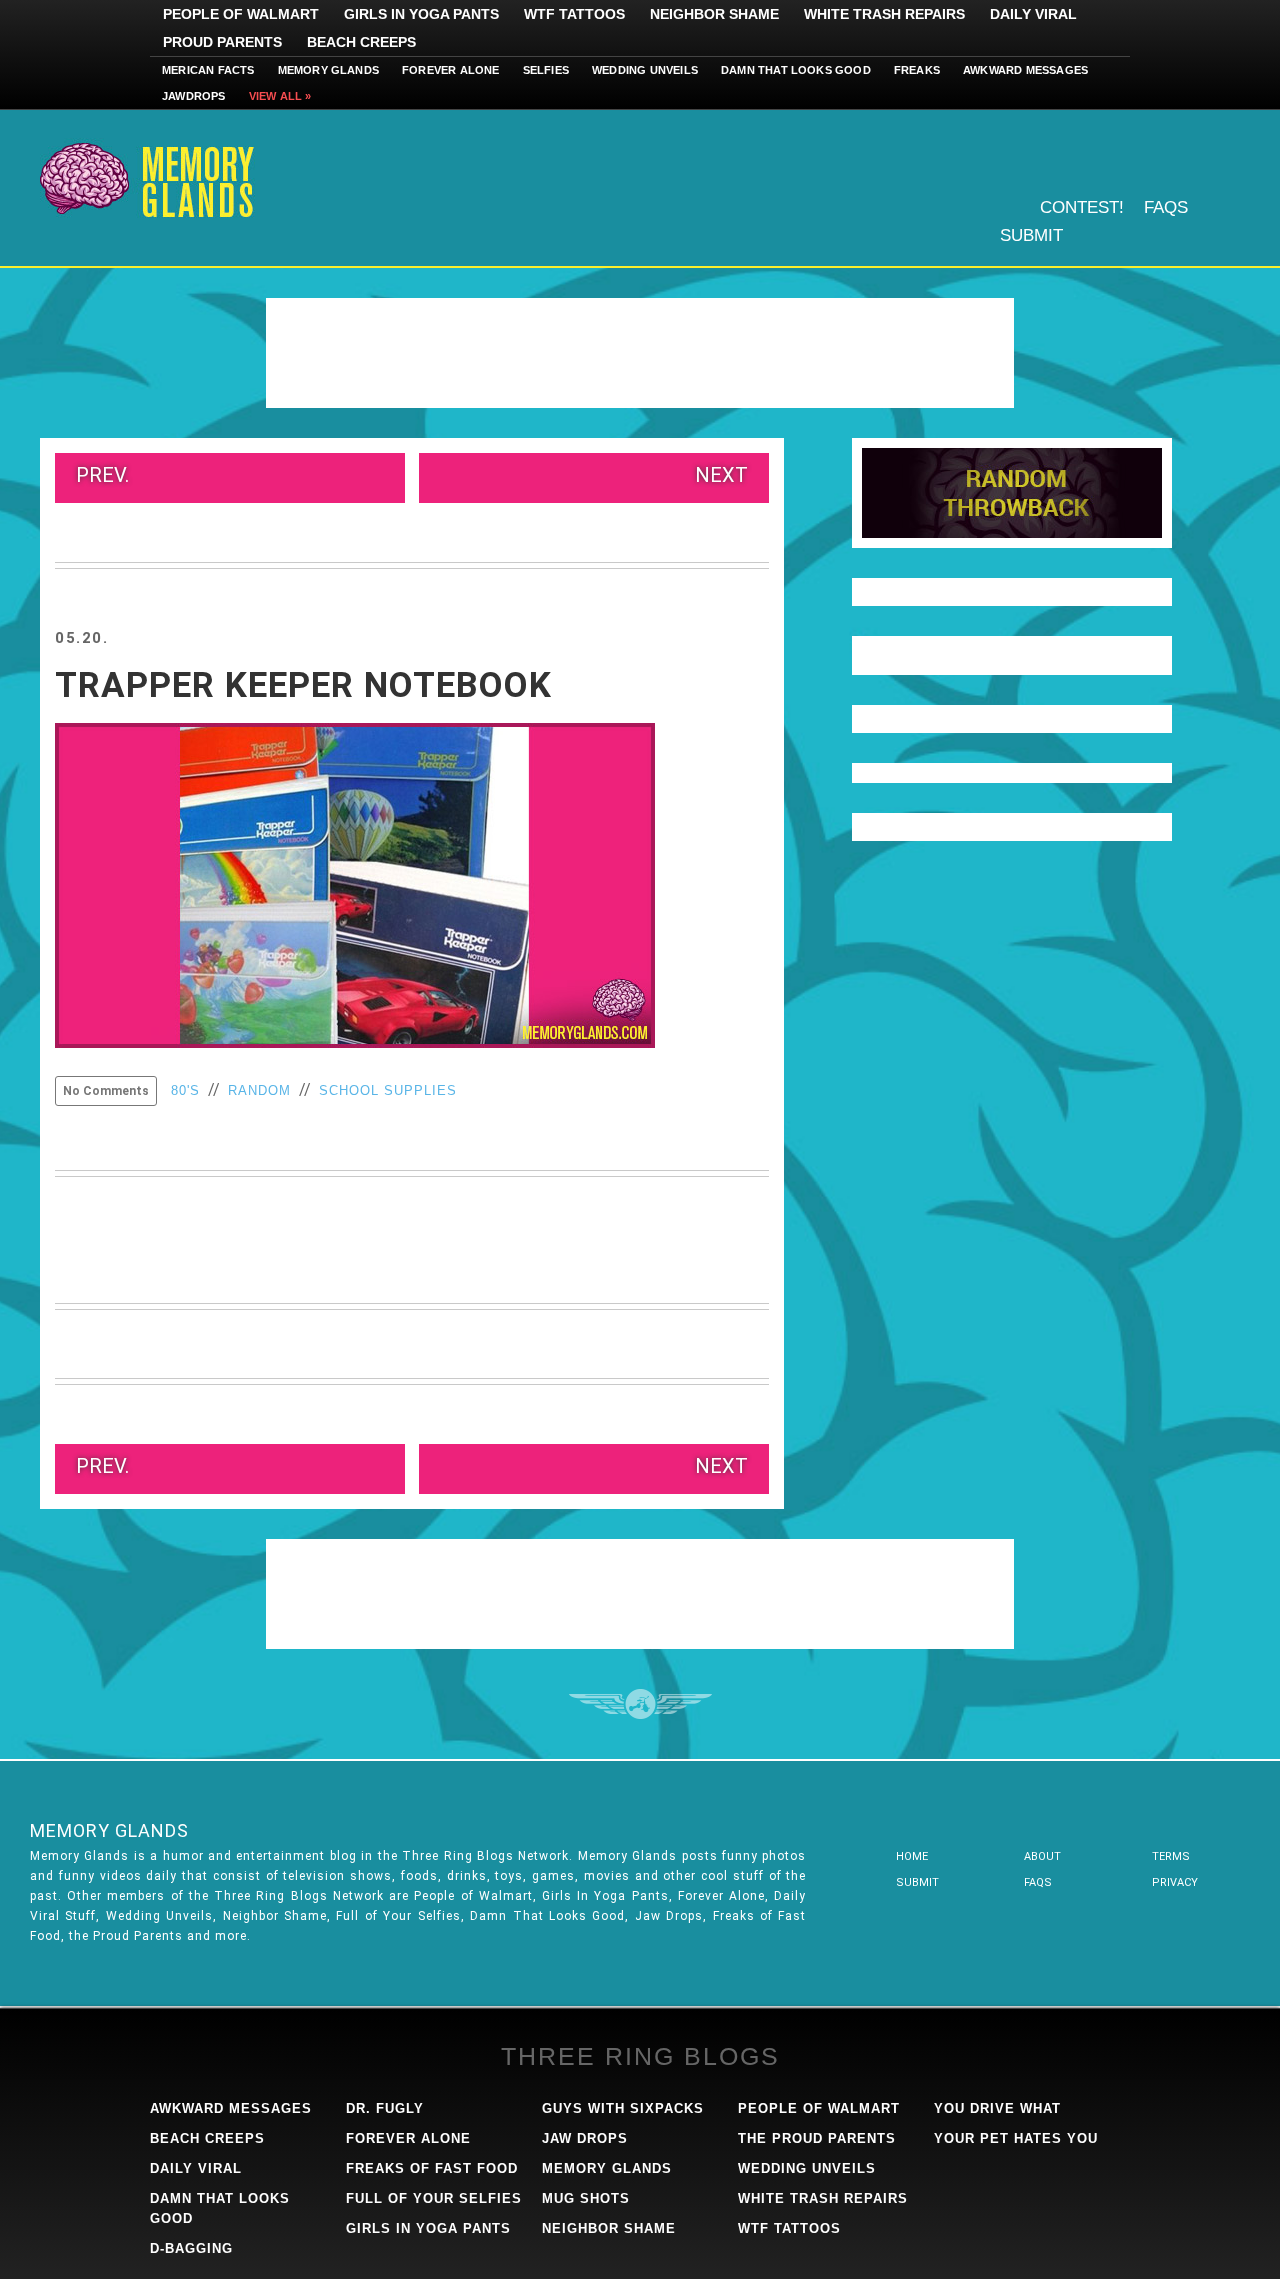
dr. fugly (385, 2108)
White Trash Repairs (884, 14)
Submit (1031, 235)
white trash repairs (823, 2198)
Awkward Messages (1025, 70)
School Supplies (388, 1090)
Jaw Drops (585, 2138)
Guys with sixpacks (623, 2108)
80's (185, 1090)
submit (917, 1882)
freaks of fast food (432, 2168)
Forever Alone (451, 70)
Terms (1171, 1856)
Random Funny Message (1012, 493)
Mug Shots (586, 2198)
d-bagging (191, 2248)
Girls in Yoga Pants (421, 14)
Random (259, 1090)
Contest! (1082, 207)
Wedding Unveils (645, 70)
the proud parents (817, 2138)
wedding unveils (807, 2168)
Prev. (102, 475)
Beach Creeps (361, 42)
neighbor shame (609, 2228)
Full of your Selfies (434, 2198)
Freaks (917, 70)
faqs (1038, 1882)
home (912, 1856)
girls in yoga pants (428, 2228)
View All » (280, 96)
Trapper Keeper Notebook (303, 685)
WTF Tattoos (574, 14)
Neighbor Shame (714, 14)
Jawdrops (194, 96)
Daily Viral (1033, 14)
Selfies (546, 70)
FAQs (1166, 207)
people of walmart (819, 2108)
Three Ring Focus (640, 1704)
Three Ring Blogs (640, 2056)
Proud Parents (222, 42)
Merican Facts (208, 70)
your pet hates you (1016, 2138)
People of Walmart (241, 14)
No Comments (106, 1091)
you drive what (997, 2108)
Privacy (1175, 1882)
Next (721, 475)
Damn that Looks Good (796, 70)
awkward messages (231, 2108)
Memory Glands (329, 70)
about (1042, 1856)
